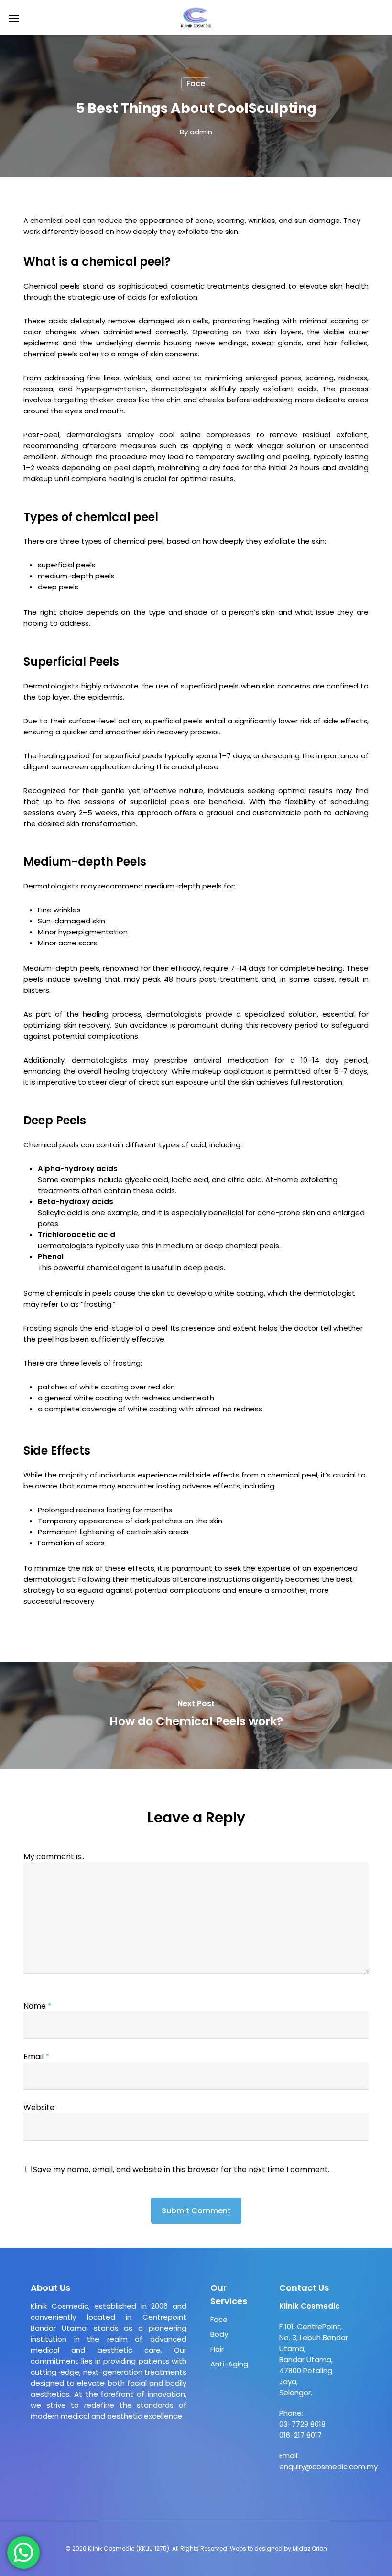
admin (201, 132)
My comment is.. (54, 1857)
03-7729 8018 (302, 2424)
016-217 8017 (300, 2435)
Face (196, 83)
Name (38, 2006)
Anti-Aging (229, 2364)
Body (219, 2334)
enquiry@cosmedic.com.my (328, 2467)
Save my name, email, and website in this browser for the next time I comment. (181, 2170)
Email (36, 2057)
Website (39, 2107)
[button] (14, 18)
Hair (217, 2349)
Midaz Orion (310, 2548)
